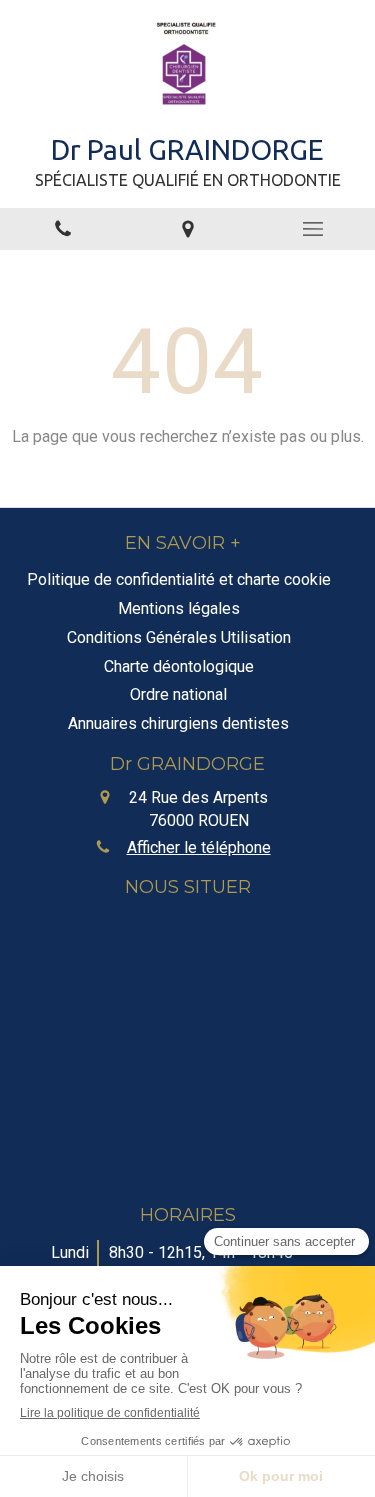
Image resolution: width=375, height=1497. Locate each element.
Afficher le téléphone (199, 847)
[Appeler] (62, 229)
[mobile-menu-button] (312, 229)
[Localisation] (187, 229)
